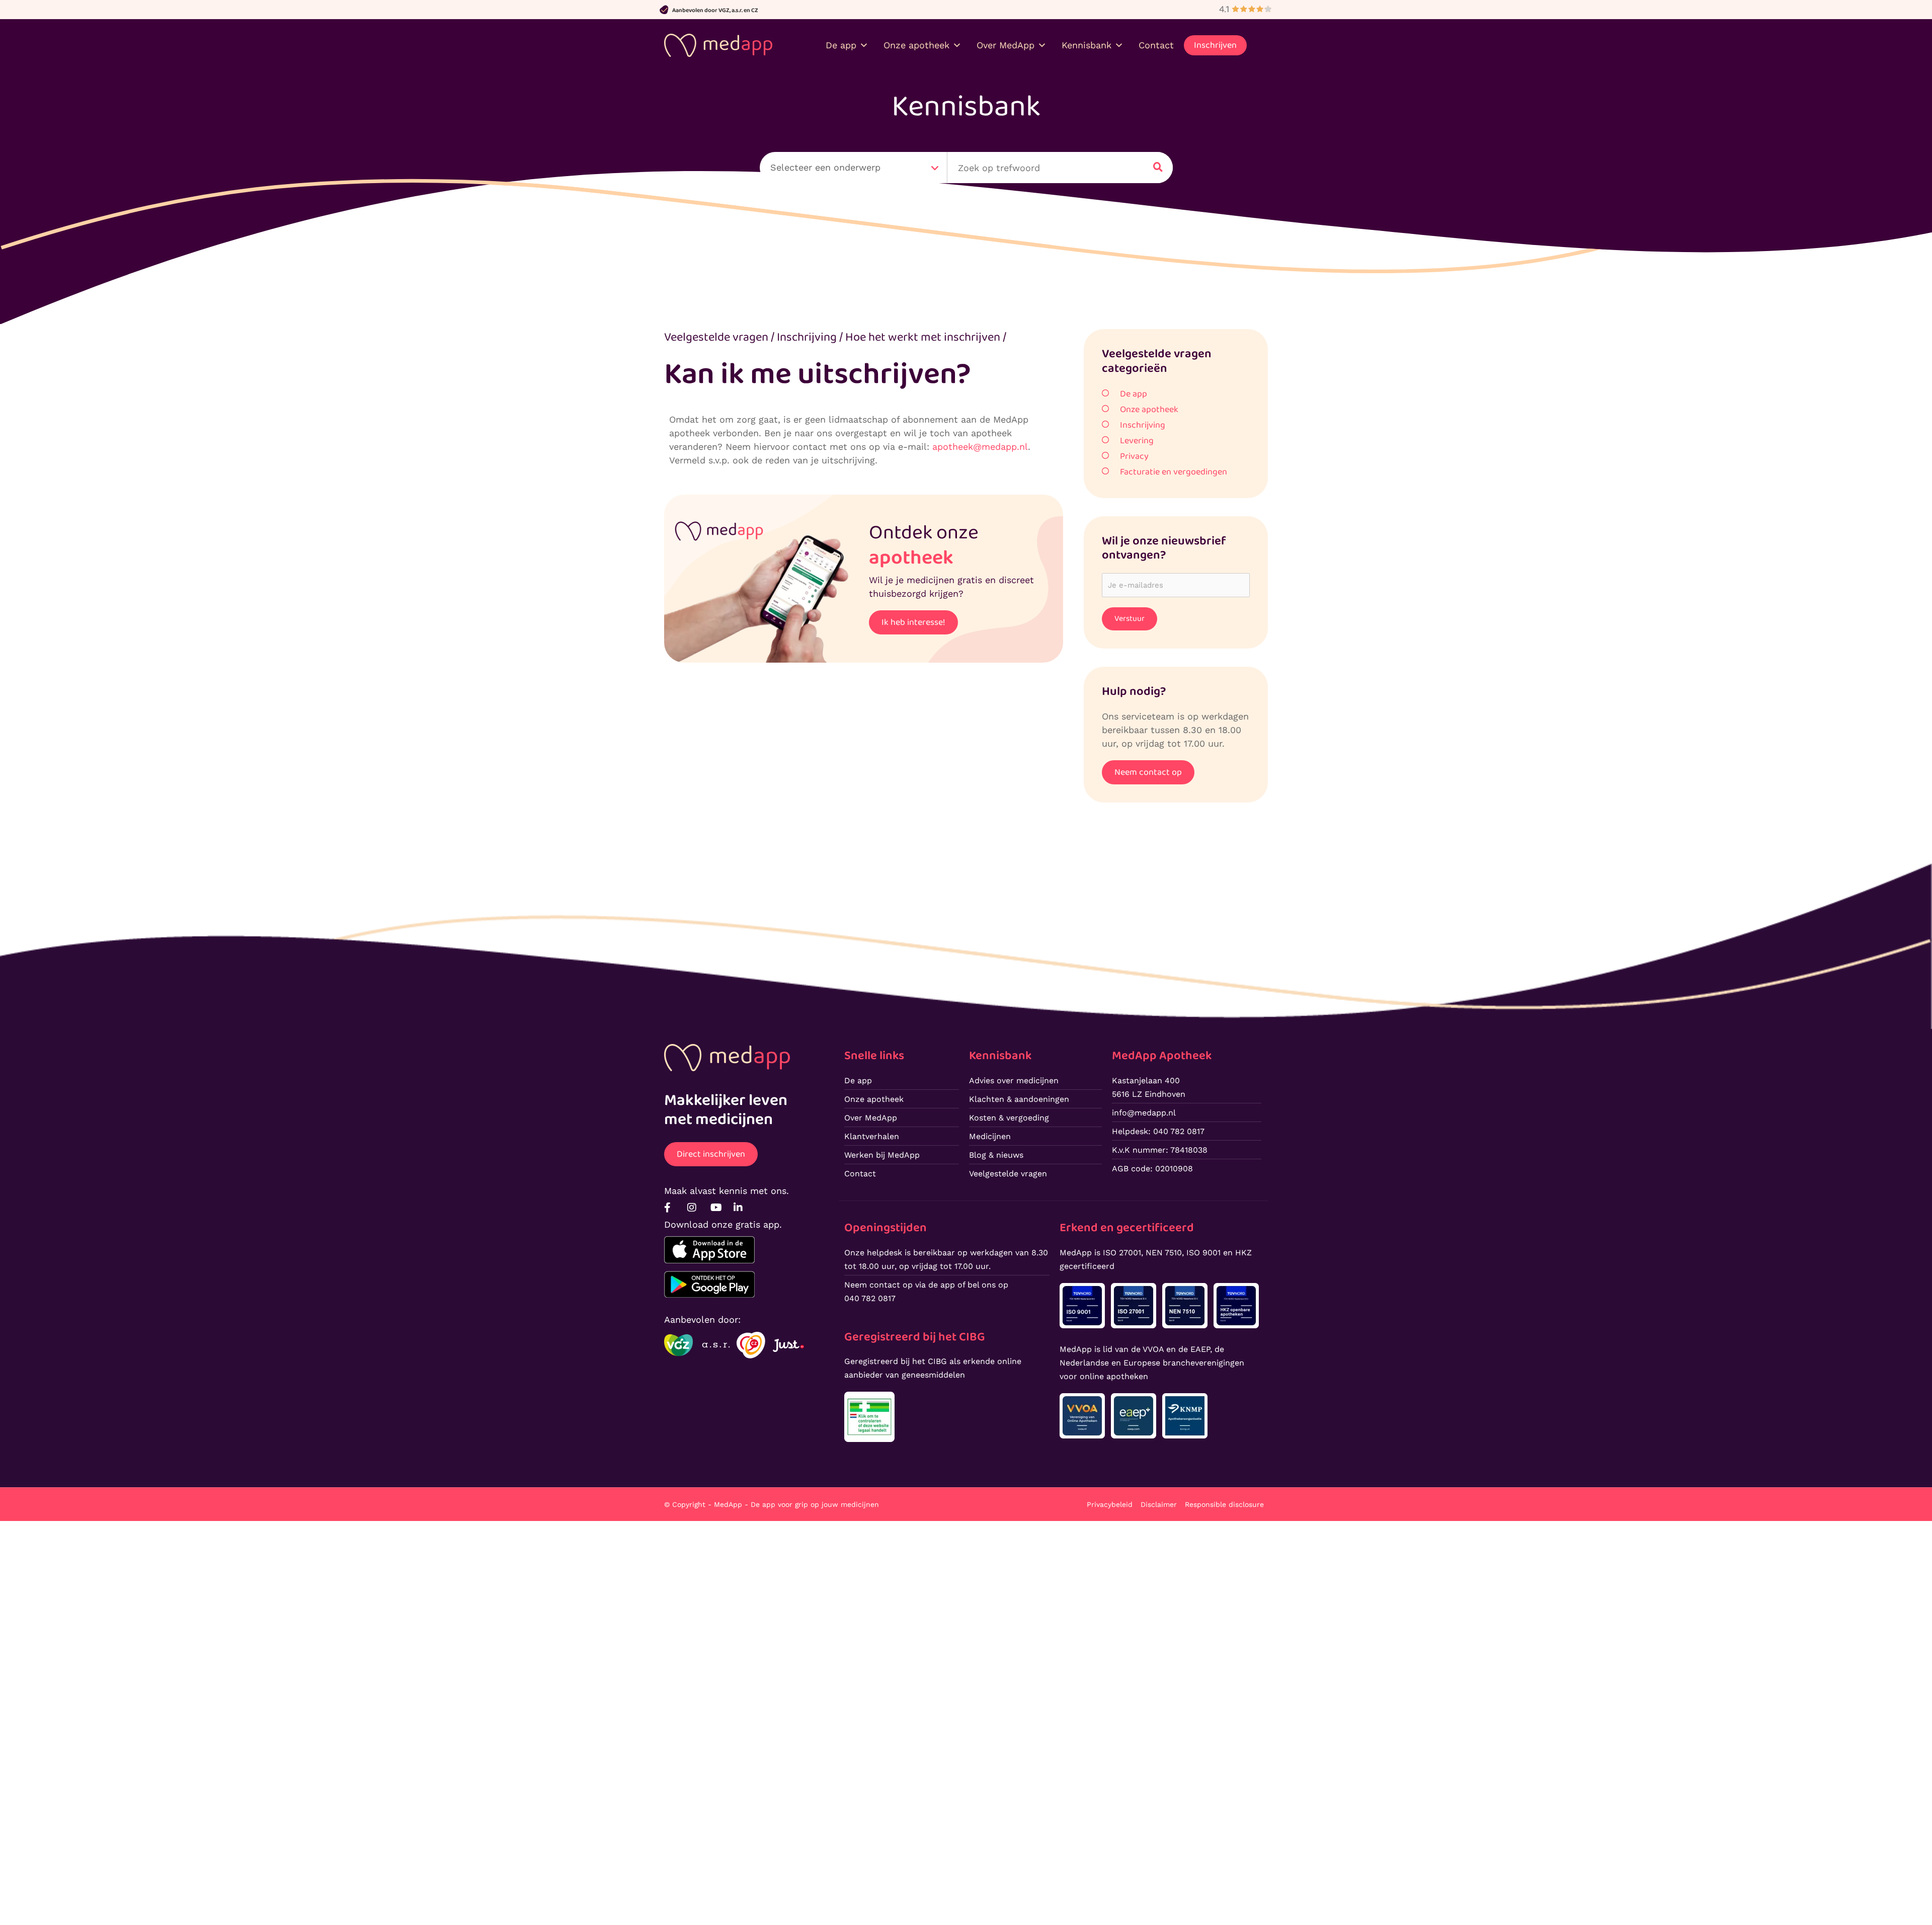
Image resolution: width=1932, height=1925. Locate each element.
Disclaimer (1159, 1504)
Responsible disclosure (1224, 1504)
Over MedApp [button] (1005, 45)
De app (1134, 394)
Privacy (1134, 456)
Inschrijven (1215, 45)
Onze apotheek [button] (916, 45)
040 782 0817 (870, 1298)
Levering (1137, 441)
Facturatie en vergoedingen (1174, 472)
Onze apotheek (1149, 410)
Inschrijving (1143, 425)
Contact (1156, 45)
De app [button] (841, 45)
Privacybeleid (1110, 1504)
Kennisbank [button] (1086, 45)
